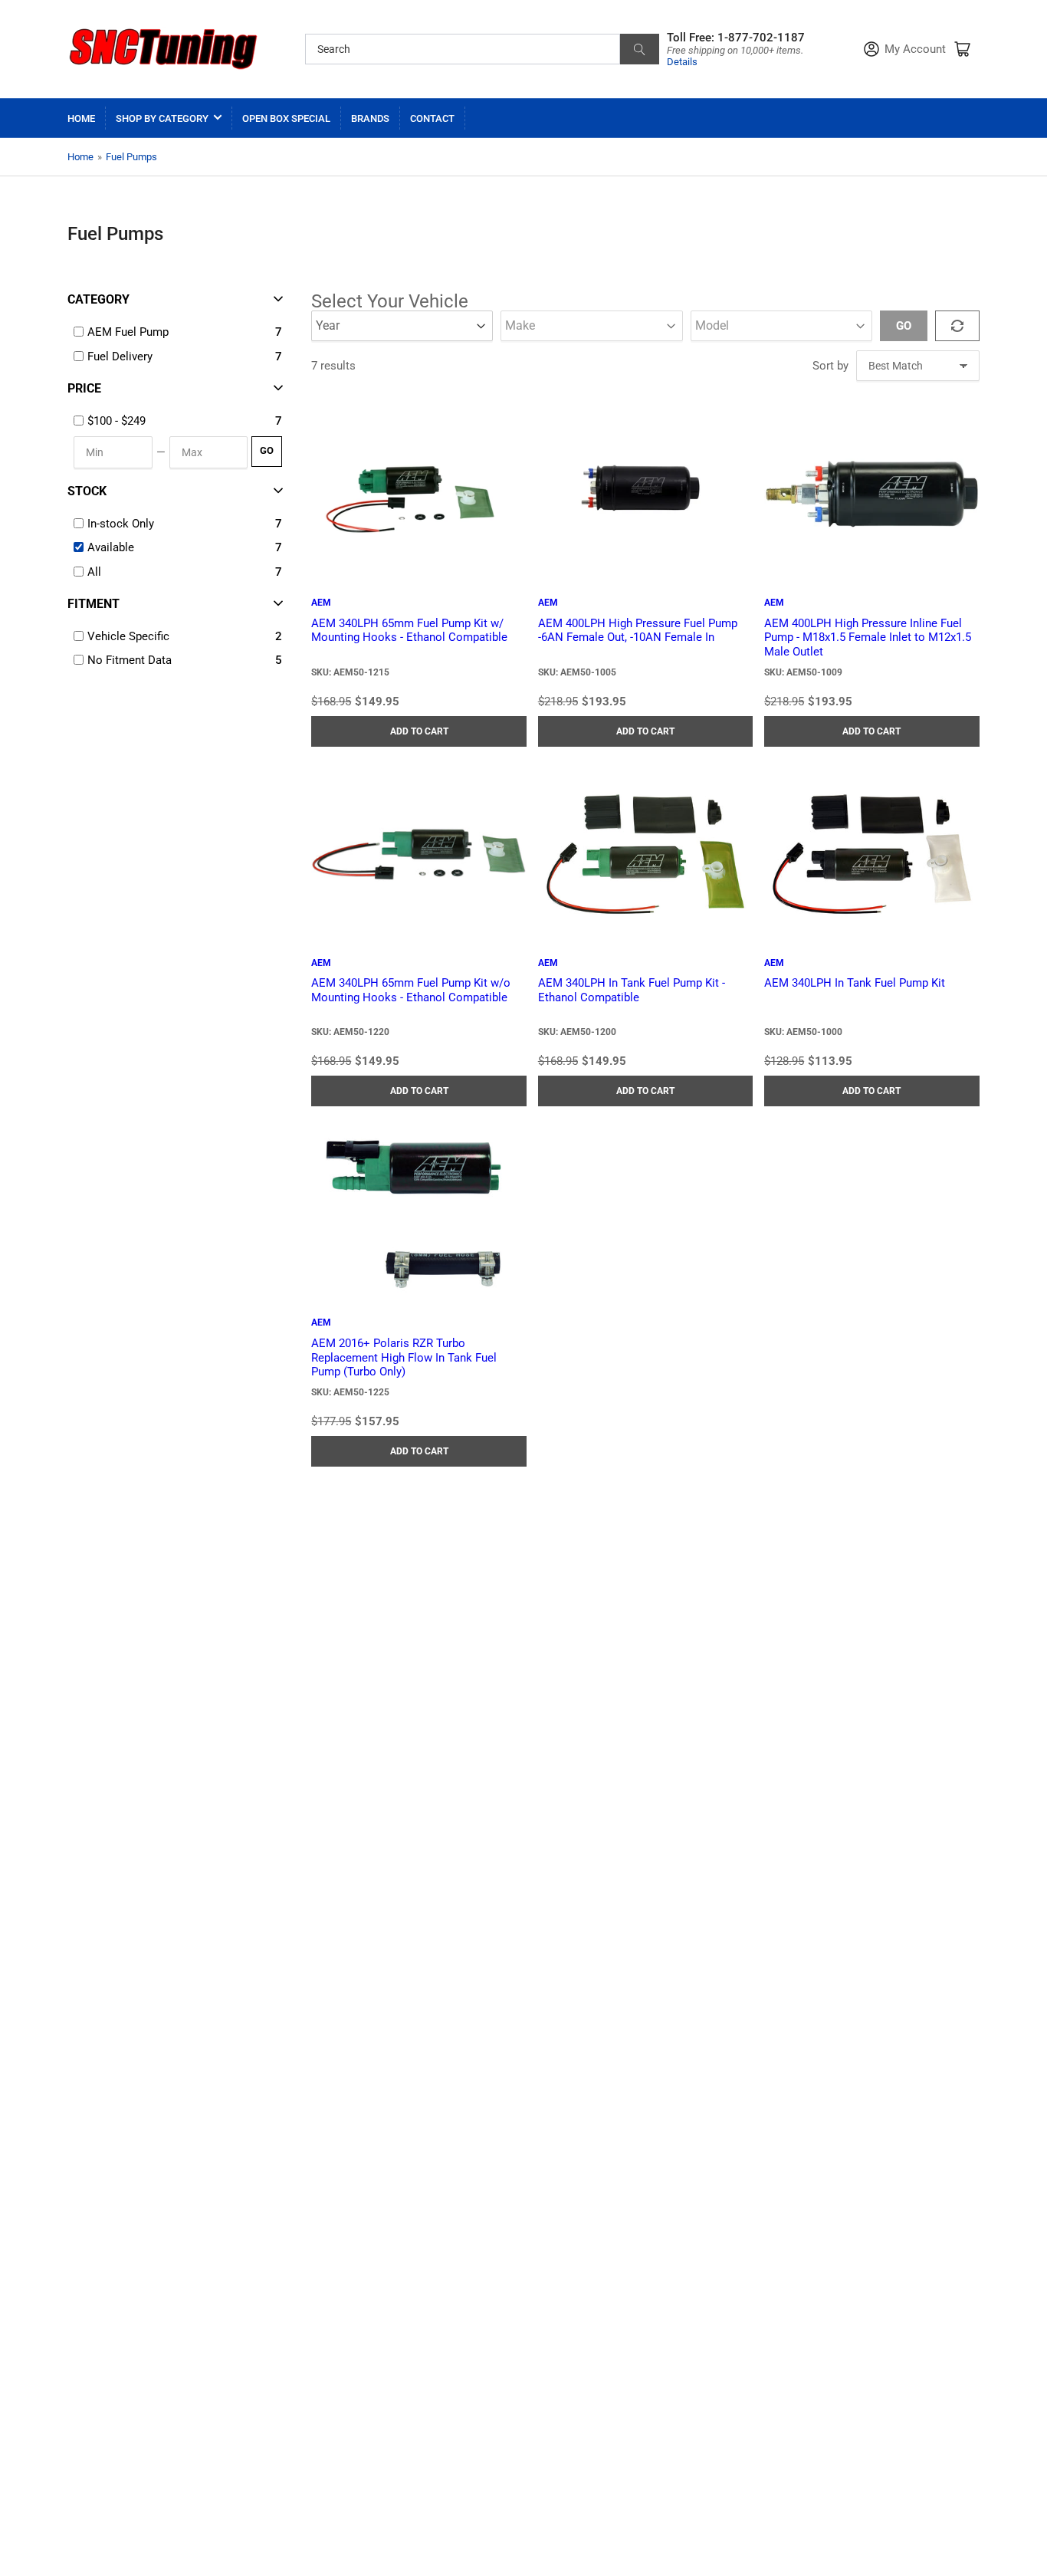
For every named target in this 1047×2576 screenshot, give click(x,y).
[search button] (640, 49)
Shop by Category (162, 118)
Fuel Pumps (131, 157)
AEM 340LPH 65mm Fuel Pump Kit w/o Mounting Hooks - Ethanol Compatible (411, 990)
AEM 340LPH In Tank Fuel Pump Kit (855, 983)
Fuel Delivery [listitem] (120, 356)
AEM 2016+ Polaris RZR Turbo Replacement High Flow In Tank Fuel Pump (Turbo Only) (404, 1358)
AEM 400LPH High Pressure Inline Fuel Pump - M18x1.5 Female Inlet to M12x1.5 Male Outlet (868, 638)
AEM (321, 603)
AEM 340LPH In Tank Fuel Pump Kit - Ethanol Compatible (632, 990)
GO (267, 450)
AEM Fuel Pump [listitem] (128, 332)
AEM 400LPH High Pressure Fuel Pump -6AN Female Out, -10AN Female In (638, 631)
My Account (915, 49)
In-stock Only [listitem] (121, 524)
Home (81, 118)
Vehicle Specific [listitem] (128, 636)
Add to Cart (419, 731)
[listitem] (179, 421)
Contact (432, 118)
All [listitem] (94, 572)
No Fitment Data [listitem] (130, 660)
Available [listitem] (111, 547)
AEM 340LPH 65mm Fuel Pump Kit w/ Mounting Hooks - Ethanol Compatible (409, 631)
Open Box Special (286, 118)
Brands (370, 118)
